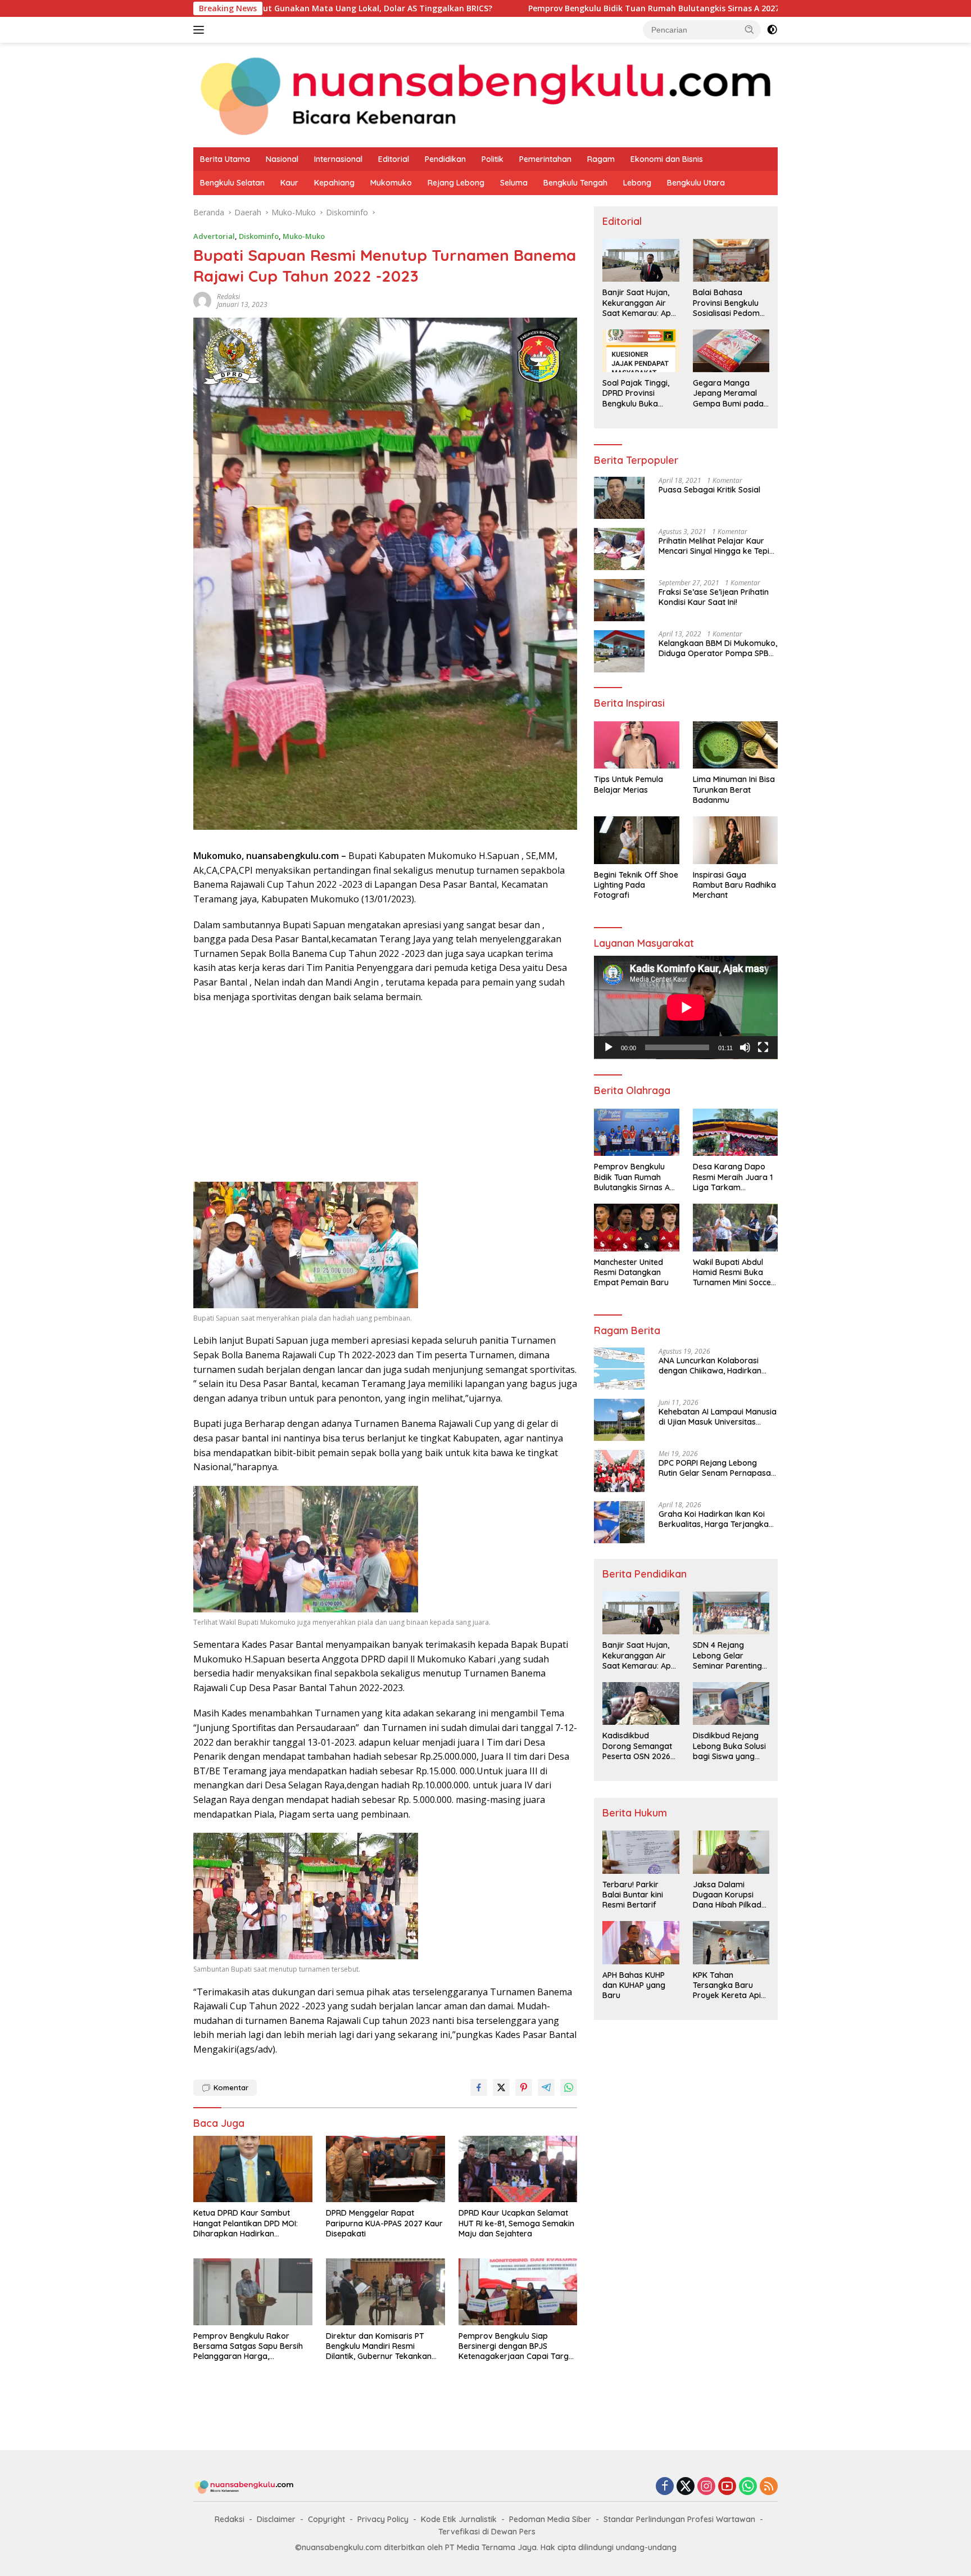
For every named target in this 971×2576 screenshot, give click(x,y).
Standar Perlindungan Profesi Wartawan (679, 2519)
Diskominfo (259, 236)
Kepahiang (334, 183)
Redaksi (230, 2519)
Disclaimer (276, 2519)
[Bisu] (745, 1047)
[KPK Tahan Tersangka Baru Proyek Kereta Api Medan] (731, 1942)
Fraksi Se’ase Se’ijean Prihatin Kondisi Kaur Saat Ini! (714, 597)
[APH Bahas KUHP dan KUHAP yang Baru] (641, 1942)
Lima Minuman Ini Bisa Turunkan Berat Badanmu (734, 789)
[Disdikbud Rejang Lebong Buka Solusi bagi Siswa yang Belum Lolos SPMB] (731, 1703)
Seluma (514, 183)
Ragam (601, 159)
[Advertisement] (385, 1094)
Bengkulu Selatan (232, 183)
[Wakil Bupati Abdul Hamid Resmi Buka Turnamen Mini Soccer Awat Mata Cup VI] (735, 1228)
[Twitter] (686, 2487)
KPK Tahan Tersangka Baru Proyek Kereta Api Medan (727, 1985)
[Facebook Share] (479, 2087)
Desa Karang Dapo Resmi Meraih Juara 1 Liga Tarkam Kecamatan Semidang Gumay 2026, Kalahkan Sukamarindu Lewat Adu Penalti (734, 1177)
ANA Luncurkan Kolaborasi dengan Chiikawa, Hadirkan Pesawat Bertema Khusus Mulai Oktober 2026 (717, 1366)
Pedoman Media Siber (550, 2519)
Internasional (338, 159)
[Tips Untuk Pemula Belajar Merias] (636, 745)
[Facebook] (665, 2487)
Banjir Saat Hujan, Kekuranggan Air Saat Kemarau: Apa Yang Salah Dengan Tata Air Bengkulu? (639, 303)
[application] (686, 1007)
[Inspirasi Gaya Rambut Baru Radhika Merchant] (735, 840)
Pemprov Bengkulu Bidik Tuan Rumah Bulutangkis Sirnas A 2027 (503, 8)
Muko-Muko (304, 236)
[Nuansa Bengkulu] (485, 94)
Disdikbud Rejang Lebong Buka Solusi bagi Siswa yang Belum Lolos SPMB (729, 1746)
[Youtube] (727, 2487)
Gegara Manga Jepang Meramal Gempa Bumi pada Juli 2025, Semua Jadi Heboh (728, 393)
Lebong (637, 183)
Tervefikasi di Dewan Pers (487, 2532)
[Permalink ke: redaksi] (202, 300)
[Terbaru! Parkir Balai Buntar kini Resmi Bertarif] (641, 1852)
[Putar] (609, 1047)
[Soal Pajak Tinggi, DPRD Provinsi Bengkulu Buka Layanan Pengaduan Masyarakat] (641, 351)
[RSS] (769, 2487)
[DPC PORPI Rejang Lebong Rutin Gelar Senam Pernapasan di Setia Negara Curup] (619, 1471)
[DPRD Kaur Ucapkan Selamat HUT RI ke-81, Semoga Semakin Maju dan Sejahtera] (518, 2169)
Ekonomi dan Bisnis (667, 159)
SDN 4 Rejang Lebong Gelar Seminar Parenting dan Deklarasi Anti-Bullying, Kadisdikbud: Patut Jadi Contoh (729, 1655)
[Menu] (201, 30)
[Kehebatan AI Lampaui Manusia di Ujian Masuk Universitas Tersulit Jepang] (619, 1420)
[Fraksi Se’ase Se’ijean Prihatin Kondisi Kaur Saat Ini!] (619, 600)
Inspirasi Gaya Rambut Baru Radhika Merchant (734, 885)
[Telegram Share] (546, 2087)
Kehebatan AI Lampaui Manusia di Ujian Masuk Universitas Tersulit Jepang (718, 1417)
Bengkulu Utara (696, 183)
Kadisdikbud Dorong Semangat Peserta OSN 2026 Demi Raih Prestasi (637, 1746)
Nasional (282, 159)
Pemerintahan (545, 159)
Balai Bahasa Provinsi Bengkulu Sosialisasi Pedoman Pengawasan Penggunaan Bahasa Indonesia (731, 303)
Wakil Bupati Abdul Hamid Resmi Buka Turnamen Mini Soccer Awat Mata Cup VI (734, 1273)
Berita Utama (225, 159)
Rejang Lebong (456, 183)
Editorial (394, 159)
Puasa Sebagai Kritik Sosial (709, 490)
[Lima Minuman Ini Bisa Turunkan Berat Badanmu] (735, 745)
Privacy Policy (383, 2519)
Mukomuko (391, 183)
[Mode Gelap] (772, 30)
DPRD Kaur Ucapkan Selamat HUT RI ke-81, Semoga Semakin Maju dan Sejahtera (516, 2223)
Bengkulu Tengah (575, 183)
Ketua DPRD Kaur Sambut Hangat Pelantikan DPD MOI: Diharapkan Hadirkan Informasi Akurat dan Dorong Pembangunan (249, 2223)
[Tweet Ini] (501, 2087)
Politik (493, 159)
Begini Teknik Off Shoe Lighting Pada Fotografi (636, 885)
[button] (750, 29)
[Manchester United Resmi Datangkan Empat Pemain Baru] (636, 1228)
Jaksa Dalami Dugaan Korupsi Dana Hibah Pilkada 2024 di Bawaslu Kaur (730, 1895)
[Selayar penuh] (763, 1047)
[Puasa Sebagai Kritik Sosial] (619, 498)
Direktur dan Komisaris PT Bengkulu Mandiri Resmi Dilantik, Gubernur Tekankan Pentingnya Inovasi (379, 2346)
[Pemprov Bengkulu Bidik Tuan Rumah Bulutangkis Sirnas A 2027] (636, 1133)
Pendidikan (445, 159)
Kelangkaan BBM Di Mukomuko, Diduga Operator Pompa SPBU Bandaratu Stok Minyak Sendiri (718, 648)
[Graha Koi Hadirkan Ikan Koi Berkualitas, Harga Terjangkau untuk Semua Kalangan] (619, 1522)
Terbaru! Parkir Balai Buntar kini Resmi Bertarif (633, 1895)
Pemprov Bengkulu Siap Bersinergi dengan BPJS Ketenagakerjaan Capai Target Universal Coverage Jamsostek (517, 2346)
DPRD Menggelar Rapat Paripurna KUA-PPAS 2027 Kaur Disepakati (384, 2223)
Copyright (326, 2519)
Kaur (289, 183)
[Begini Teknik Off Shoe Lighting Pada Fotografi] (636, 840)
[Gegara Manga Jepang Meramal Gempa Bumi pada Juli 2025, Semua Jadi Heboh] (731, 351)
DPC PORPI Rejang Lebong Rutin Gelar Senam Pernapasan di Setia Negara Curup (717, 1468)
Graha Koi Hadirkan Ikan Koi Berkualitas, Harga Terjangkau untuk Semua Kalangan (716, 1519)
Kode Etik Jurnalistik (459, 2519)
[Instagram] (706, 2487)
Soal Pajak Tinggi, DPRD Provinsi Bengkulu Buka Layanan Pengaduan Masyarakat (636, 393)
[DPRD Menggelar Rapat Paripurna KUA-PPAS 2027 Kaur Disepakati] (385, 2169)
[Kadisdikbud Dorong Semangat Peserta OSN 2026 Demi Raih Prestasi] (641, 1703)
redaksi (228, 297)
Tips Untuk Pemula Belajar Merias (629, 784)
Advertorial (214, 236)
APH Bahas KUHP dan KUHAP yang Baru (634, 1985)
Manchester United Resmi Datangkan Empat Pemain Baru (631, 1272)
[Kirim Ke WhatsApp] (569, 2087)
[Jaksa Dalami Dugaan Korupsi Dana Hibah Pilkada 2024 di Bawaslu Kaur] (731, 1852)
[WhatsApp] (748, 2487)
